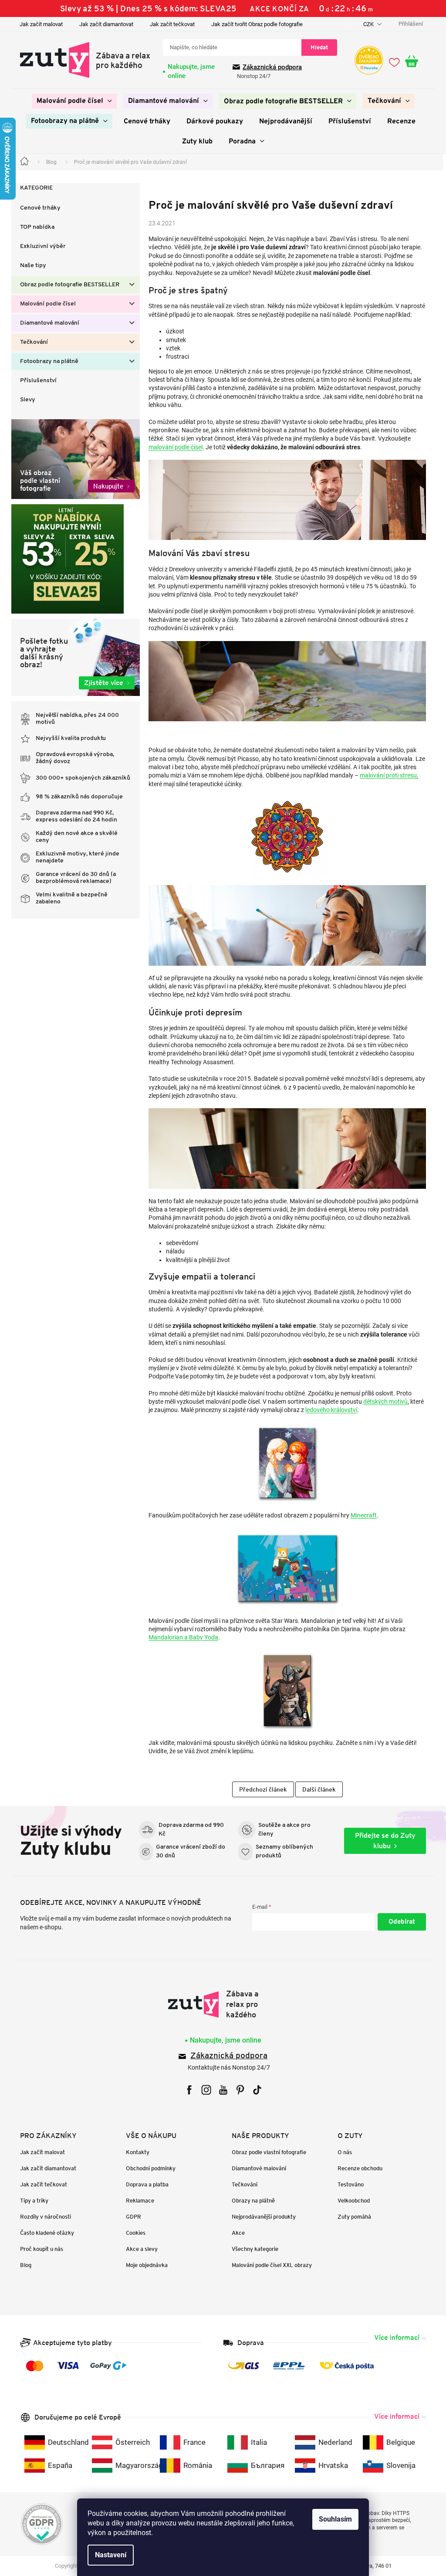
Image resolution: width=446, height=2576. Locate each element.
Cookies (133, 2233)
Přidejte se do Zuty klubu (382, 1841)
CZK (366, 24)
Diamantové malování (47, 323)
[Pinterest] (237, 2090)
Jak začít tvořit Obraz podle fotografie (254, 24)
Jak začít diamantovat (103, 24)
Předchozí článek (260, 1789)
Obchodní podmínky (148, 2168)
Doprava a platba (144, 2184)
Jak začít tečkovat (169, 24)
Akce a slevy (139, 2249)
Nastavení (108, 2555)
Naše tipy (30, 266)
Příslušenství (35, 381)
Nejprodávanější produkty (261, 2217)
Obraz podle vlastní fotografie (266, 2152)
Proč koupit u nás (39, 2249)
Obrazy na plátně (250, 2201)
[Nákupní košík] (412, 62)
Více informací (394, 2337)
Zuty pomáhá (351, 2217)
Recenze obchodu (357, 2168)
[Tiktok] (254, 2090)
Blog (23, 2265)
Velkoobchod (351, 2201)
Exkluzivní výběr (40, 246)
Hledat (316, 47)
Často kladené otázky (44, 2233)
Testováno (348, 2184)
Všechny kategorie (252, 2249)
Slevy (25, 400)
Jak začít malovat (38, 24)
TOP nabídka (34, 227)
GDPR (130, 2217)
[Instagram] (203, 2090)
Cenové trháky (37, 208)
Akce (235, 2233)
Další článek (316, 1789)
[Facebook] (186, 2090)
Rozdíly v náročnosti (42, 2217)
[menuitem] (71, 101)
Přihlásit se (399, 1922)
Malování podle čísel (45, 304)
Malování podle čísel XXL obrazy (269, 2265)
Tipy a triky (31, 2201)
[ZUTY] (220, 2004)
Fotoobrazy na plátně (46, 361)
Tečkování (31, 342)
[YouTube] (220, 2090)
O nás (342, 2152)
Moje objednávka (144, 2265)
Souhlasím (332, 2519)
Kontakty (135, 2152)
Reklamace (137, 2201)
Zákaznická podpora (269, 67)
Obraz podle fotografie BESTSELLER (67, 285)
